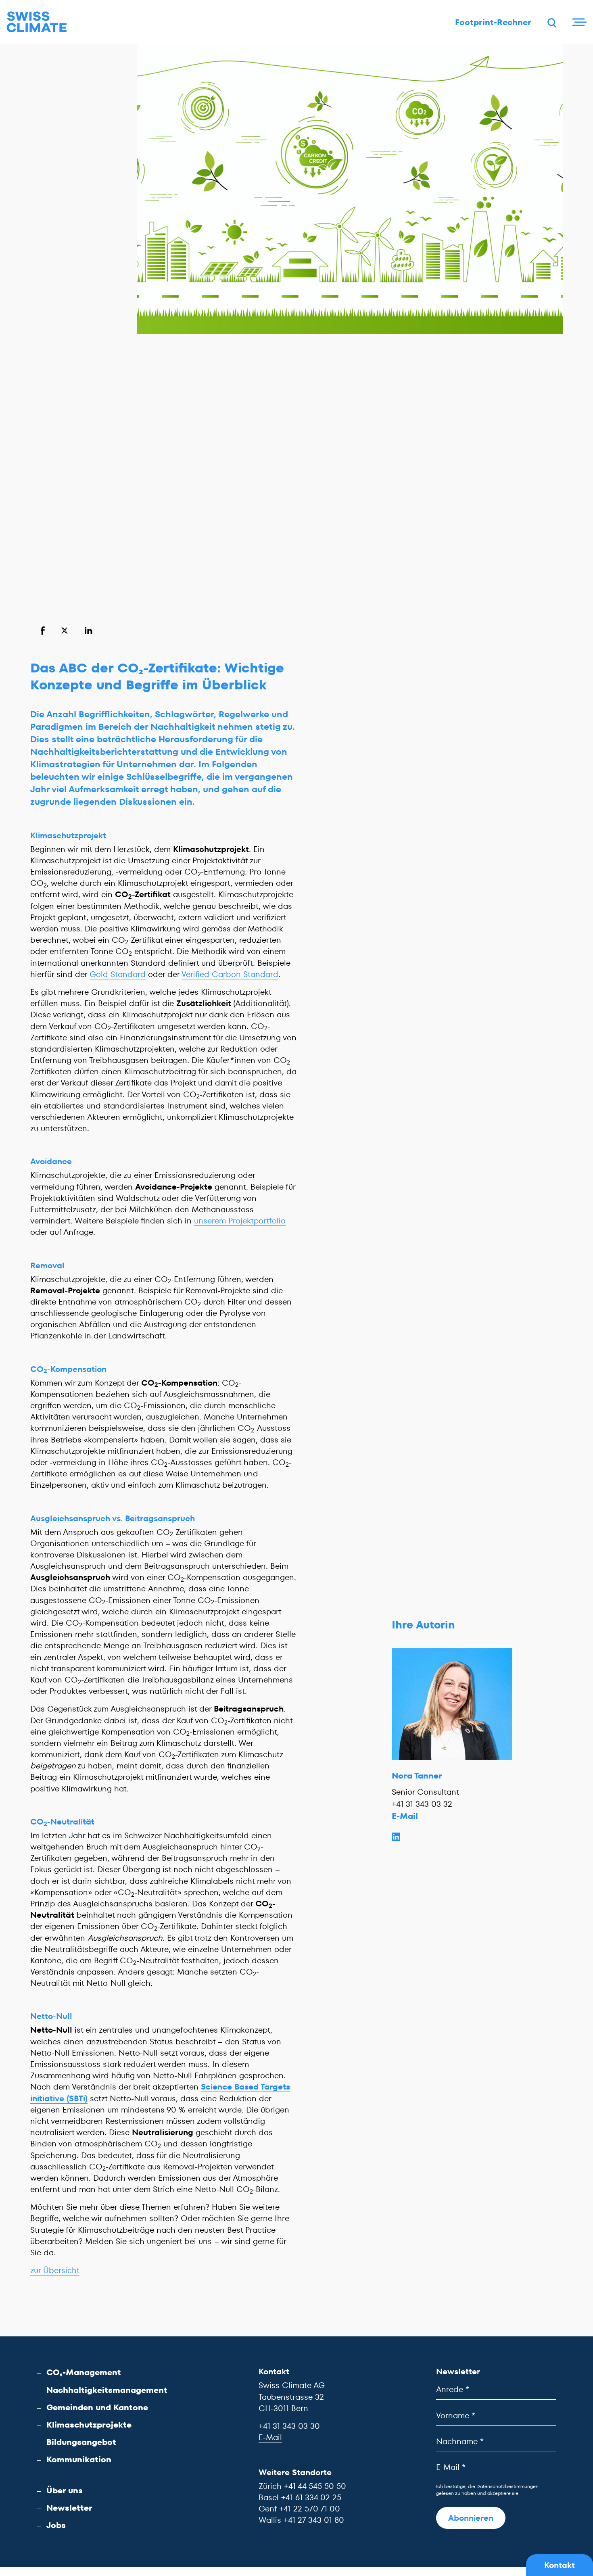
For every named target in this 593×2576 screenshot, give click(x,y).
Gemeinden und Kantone (97, 2407)
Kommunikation (79, 2459)
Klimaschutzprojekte (89, 2425)
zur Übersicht (55, 2270)
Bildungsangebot (81, 2442)
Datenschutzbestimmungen (507, 2486)
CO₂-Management (84, 2372)
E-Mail (405, 1816)
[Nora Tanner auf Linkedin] (452, 1836)
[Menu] (578, 22)
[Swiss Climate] (37, 22)
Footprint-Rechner (493, 22)
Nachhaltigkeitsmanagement (107, 2390)
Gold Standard (118, 974)
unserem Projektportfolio (240, 1221)
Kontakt (560, 2565)
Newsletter (69, 2508)
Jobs (56, 2525)
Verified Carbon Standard (230, 974)
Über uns (65, 2490)
